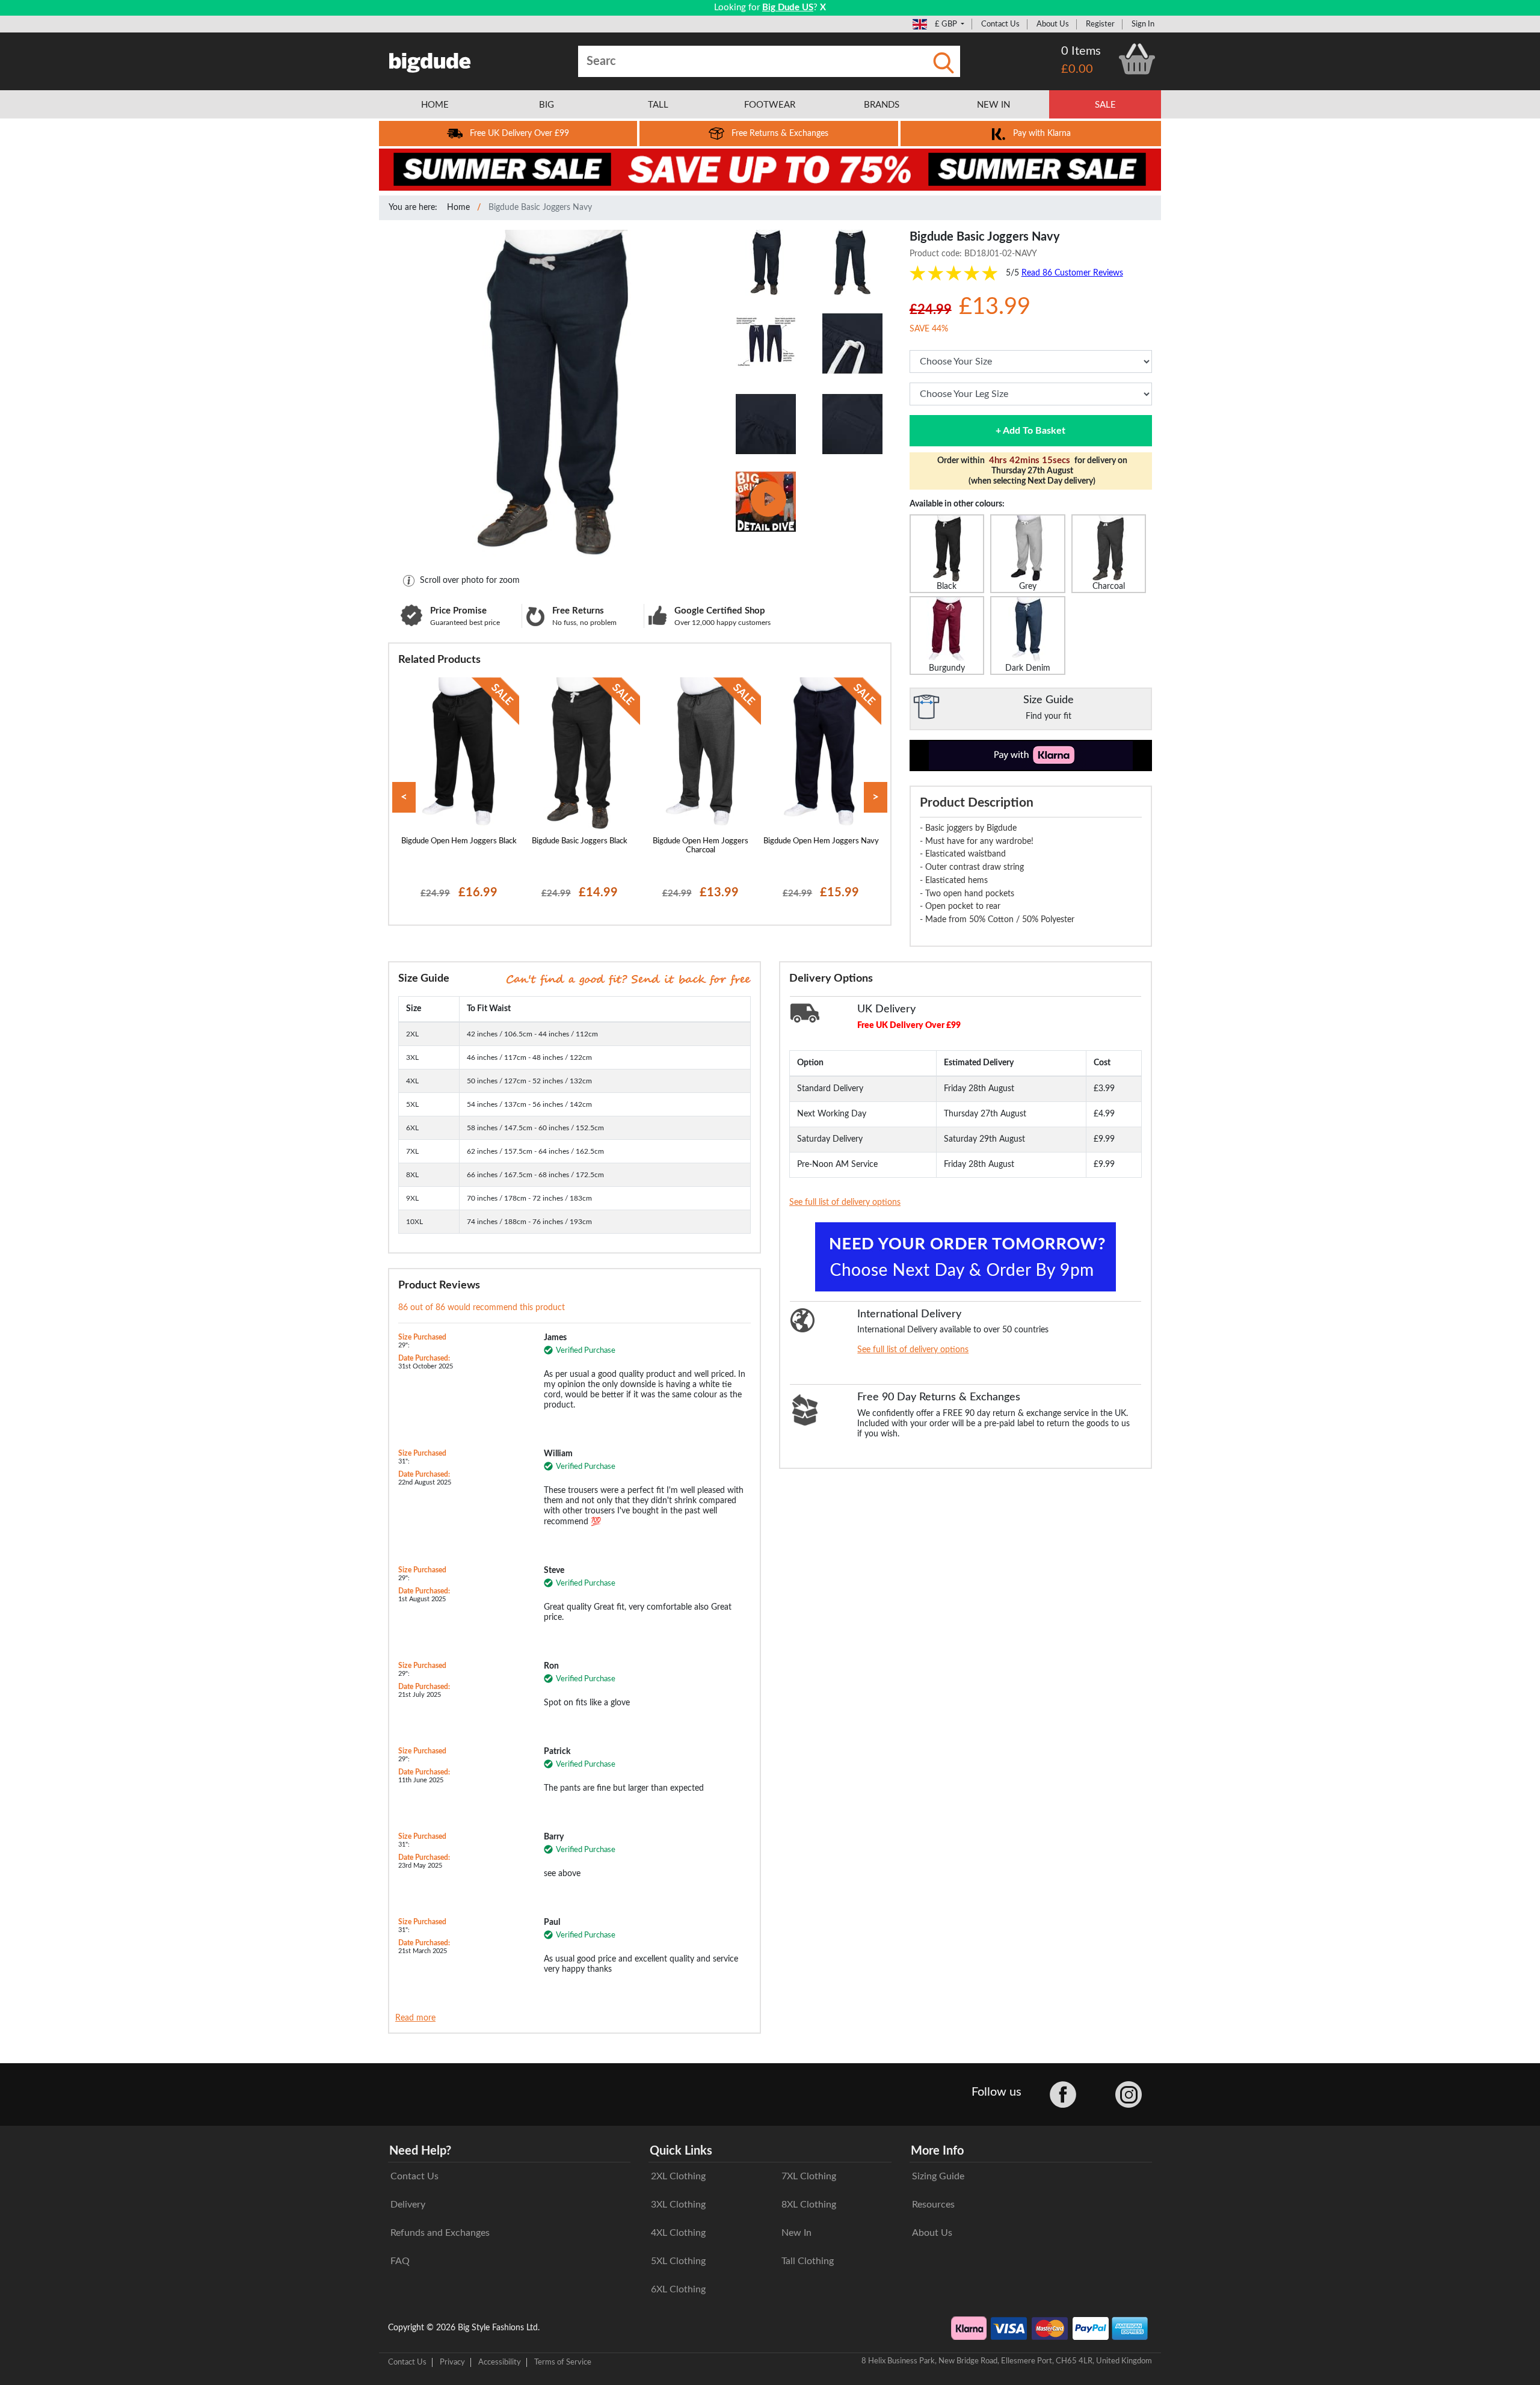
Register (1100, 24)
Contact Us (1000, 24)
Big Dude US (788, 8)
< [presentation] (404, 797)
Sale (1105, 105)
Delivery (408, 2205)
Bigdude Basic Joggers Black (580, 841)
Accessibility (500, 2362)
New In (796, 2233)
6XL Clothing (678, 2289)
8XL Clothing (809, 2205)
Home (458, 208)
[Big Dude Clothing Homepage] (430, 60)
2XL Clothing (678, 2176)
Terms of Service (563, 2362)
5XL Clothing (678, 2261)
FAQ (400, 2261)
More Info (937, 2151)
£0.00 (1077, 69)
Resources (933, 2205)
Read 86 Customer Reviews (1072, 273)
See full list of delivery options (845, 1202)
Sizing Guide (938, 2176)
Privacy (452, 2362)
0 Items (1081, 51)
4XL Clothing (678, 2233)
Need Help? (420, 2151)
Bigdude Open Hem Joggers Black (459, 841)
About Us (1053, 24)
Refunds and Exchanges (440, 2233)
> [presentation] (876, 797)
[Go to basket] (1137, 59)
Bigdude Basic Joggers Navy (540, 208)
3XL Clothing (678, 2205)
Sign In (1143, 24)
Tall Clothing (808, 2261)
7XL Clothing (809, 2176)
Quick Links (681, 2151)
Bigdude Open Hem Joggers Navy (821, 841)
